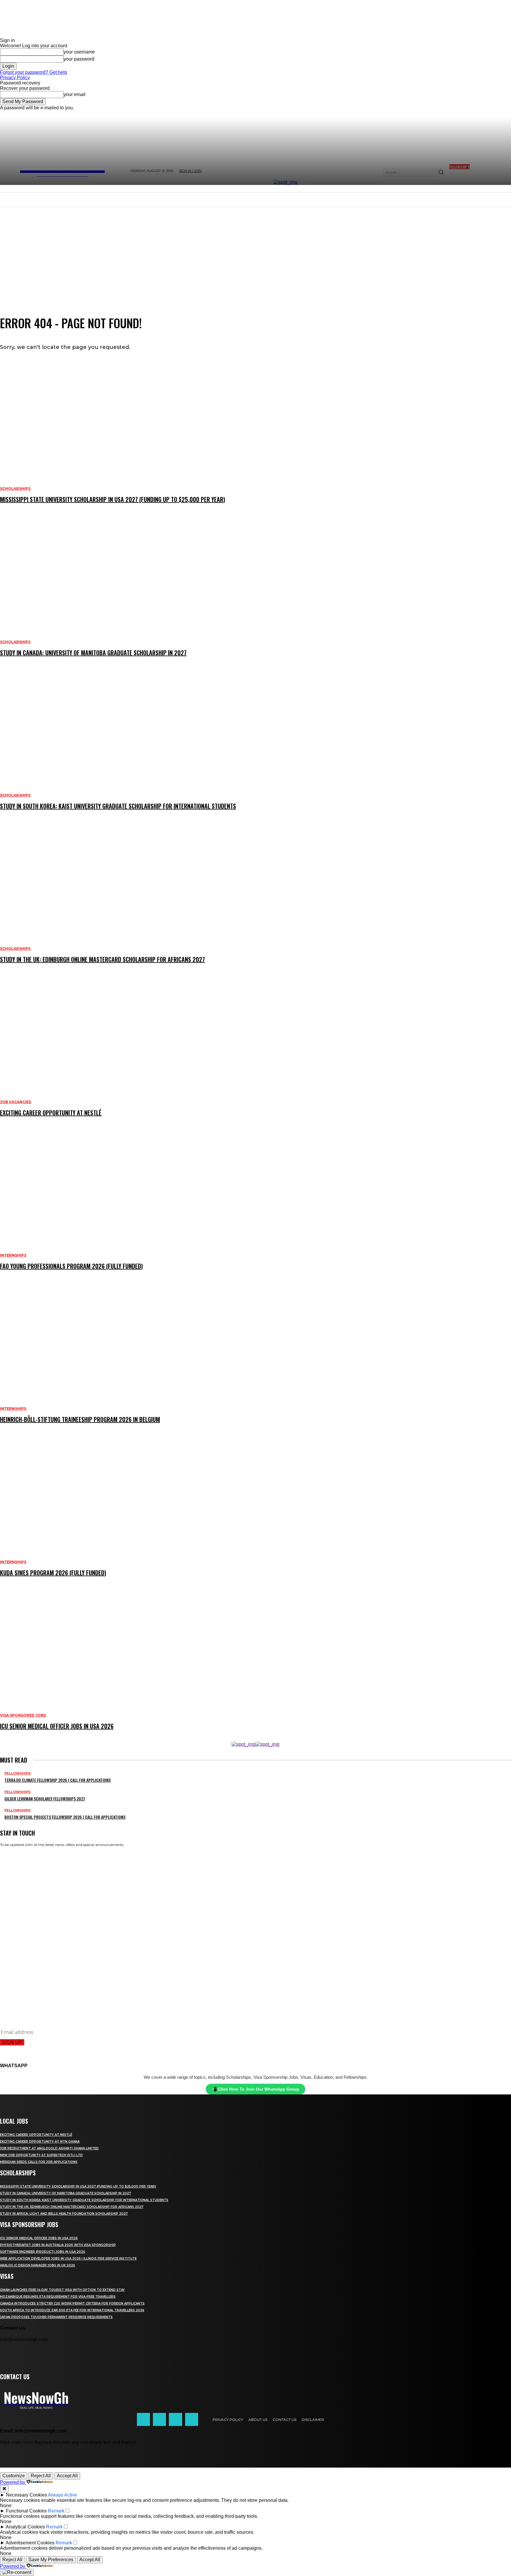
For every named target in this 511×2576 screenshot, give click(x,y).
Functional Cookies (26, 2511)
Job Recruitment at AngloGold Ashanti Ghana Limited (49, 2148)
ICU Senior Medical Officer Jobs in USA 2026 (39, 2238)
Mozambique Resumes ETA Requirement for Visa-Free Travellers (58, 2297)
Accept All (67, 2476)
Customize (14, 2476)
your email (75, 94)
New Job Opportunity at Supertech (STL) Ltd (41, 2155)
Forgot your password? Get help (34, 72)
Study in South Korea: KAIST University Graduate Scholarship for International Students (84, 2200)
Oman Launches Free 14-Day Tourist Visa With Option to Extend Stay (62, 2290)
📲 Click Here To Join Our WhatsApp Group (256, 2089)
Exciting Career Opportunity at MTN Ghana (40, 2142)
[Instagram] (159, 2419)
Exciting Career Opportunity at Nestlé (36, 2135)
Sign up (12, 2042)
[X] (175, 2419)
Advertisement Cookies (30, 2543)
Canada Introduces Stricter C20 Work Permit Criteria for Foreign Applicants (72, 2303)
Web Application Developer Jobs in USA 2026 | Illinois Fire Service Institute (68, 2259)
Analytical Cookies (25, 2527)
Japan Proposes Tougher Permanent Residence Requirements (56, 2317)
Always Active (63, 2495)
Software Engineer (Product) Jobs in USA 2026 (43, 2252)
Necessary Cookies (26, 2495)
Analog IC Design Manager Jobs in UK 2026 (38, 2265)
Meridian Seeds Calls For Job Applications (39, 2162)
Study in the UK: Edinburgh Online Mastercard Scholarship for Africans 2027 (72, 2207)
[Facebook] (143, 2419)
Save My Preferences (51, 2560)
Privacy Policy (15, 78)
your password (79, 59)
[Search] (441, 173)
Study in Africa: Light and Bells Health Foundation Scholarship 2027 (64, 2214)
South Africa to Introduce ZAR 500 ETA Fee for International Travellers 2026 (72, 2310)
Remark (56, 2511)
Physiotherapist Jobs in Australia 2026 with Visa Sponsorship (58, 2245)
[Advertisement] (256, 251)
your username (79, 52)
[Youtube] (192, 2419)
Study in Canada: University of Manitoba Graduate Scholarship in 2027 (66, 2193)
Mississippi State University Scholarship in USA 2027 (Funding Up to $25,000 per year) (78, 2186)
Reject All (41, 2476)
